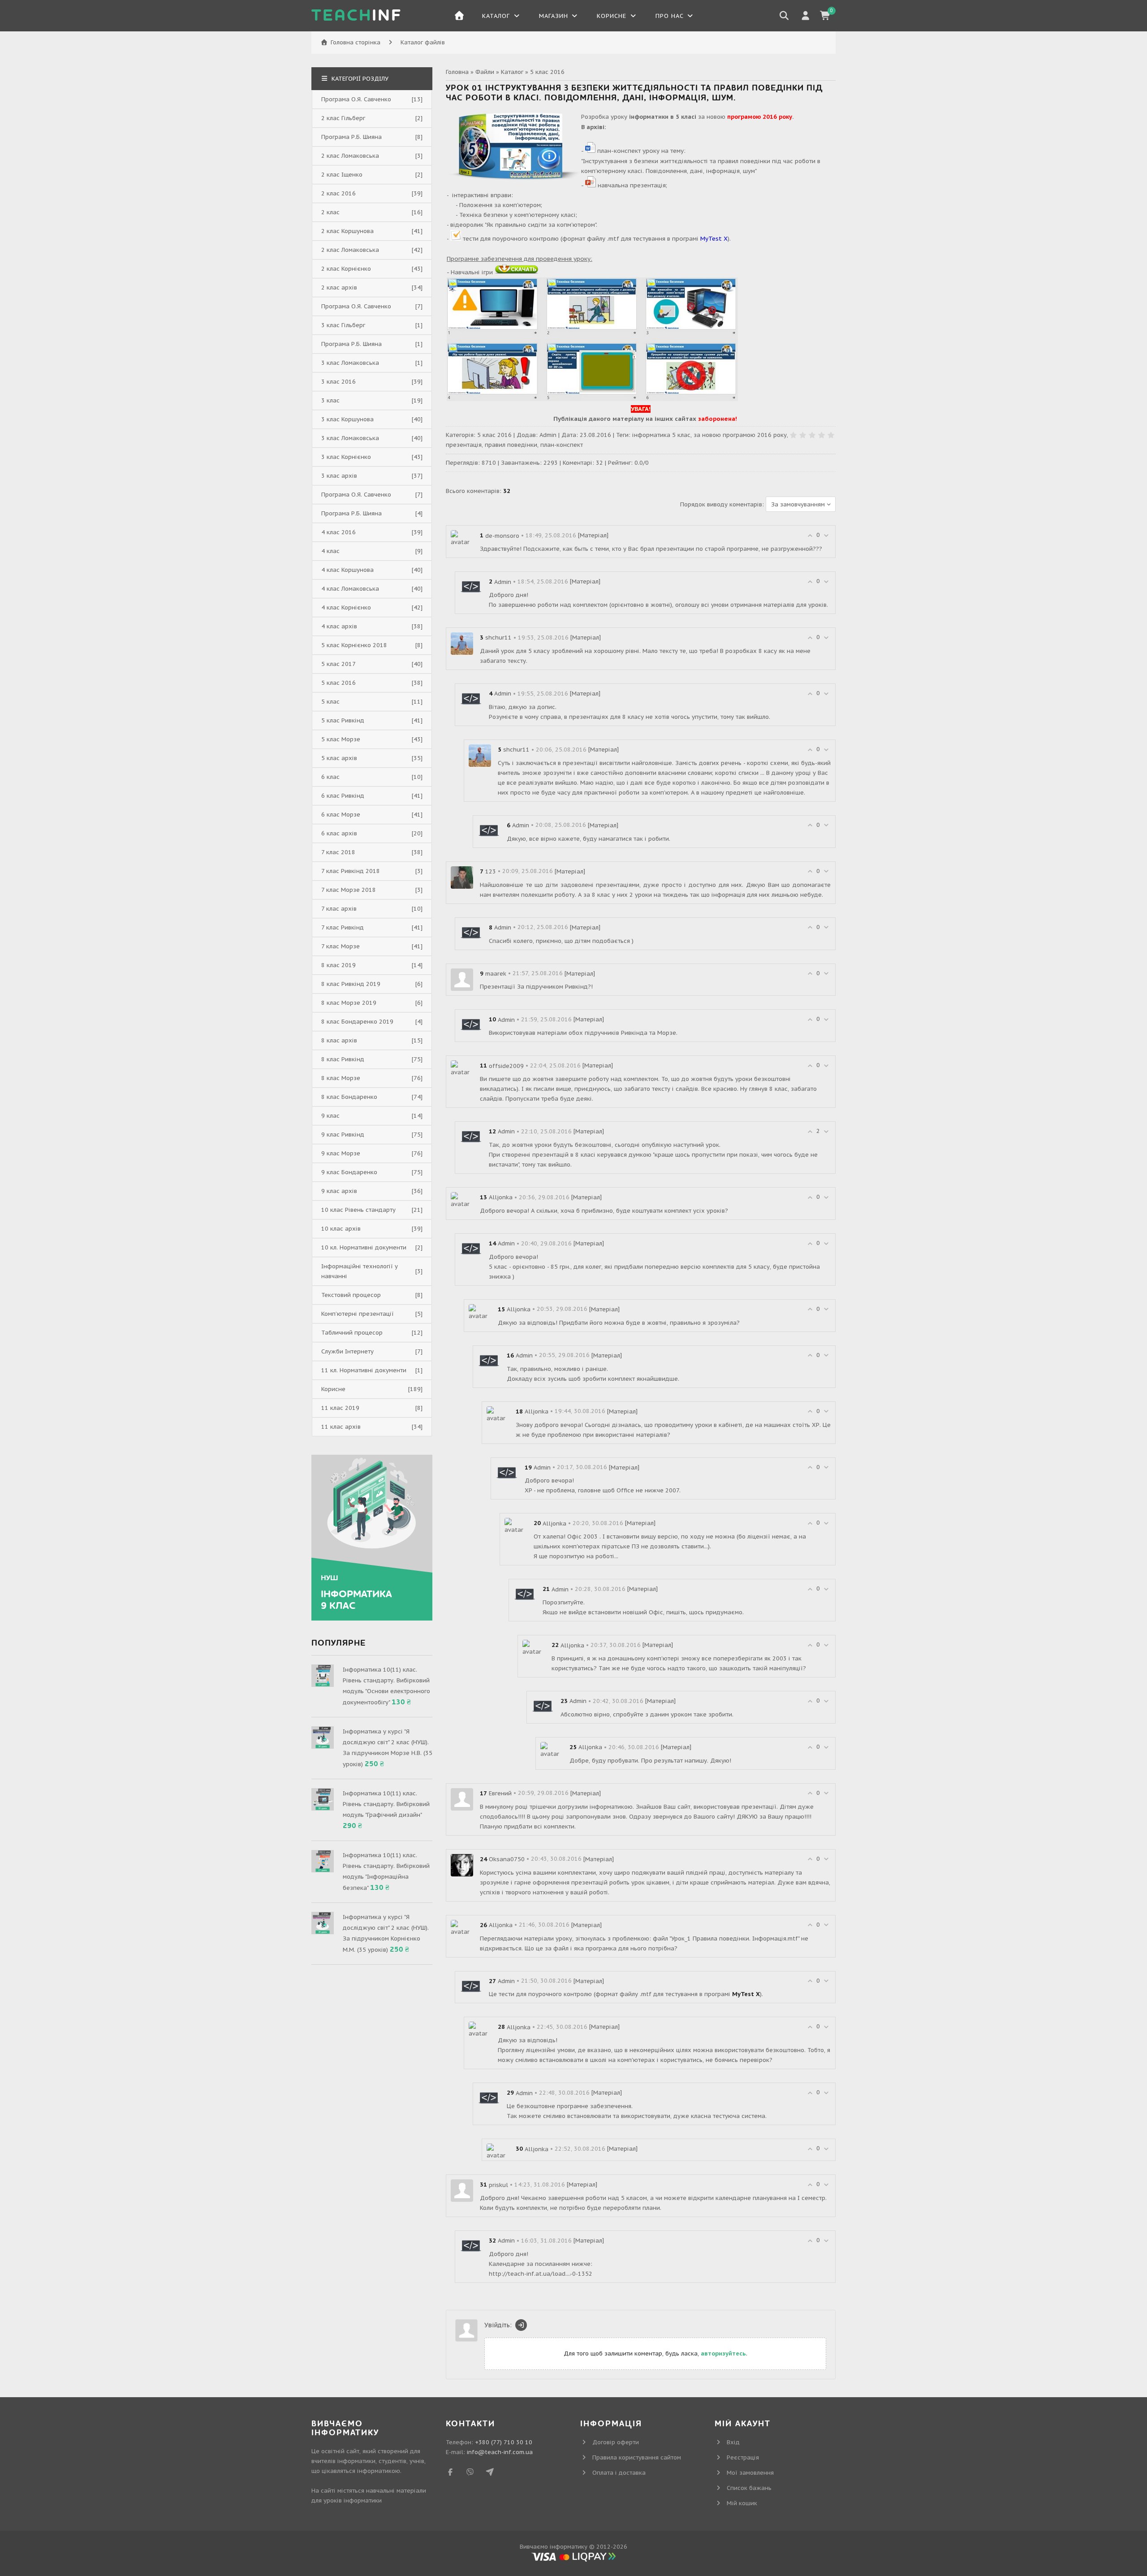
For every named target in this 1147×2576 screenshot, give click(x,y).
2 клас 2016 (338, 193)
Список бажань (749, 2488)
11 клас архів (341, 1427)
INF (357, 16)
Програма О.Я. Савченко (356, 99)
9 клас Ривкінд (343, 1135)
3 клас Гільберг (343, 325)
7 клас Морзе (341, 946)
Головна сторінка (356, 42)
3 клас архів (339, 476)
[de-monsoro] (462, 538)
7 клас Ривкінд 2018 (351, 871)
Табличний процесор (352, 1333)
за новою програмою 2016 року (740, 435)
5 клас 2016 (547, 72)
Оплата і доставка (619, 2473)
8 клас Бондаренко (349, 1097)
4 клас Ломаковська (350, 589)
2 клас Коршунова (347, 231)
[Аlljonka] (462, 1200)
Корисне (333, 1389)
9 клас (330, 1116)
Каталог (512, 72)
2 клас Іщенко (342, 175)
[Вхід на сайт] (521, 2325)
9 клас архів (339, 1191)
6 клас (330, 777)
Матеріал (593, 535)
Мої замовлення (750, 2473)
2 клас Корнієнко (346, 269)
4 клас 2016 (338, 532)
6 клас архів (339, 833)
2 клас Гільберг (343, 118)
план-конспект (562, 445)
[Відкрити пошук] (784, 16)
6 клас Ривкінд (343, 796)
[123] (462, 877)
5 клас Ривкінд (343, 720)
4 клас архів (339, 626)
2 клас (330, 212)
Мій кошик (742, 2503)
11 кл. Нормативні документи (364, 1370)
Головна (457, 72)
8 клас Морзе (341, 1078)
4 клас (330, 551)
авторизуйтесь (723, 2353)
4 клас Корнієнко (346, 607)
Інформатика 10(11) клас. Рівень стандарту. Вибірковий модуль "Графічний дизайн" (386, 1804)
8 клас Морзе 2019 (349, 1003)
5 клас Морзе (341, 739)
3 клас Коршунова (347, 419)
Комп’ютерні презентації (358, 1314)
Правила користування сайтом (637, 2457)
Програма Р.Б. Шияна (351, 137)
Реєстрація (743, 2457)
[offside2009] (462, 1069)
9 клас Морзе (341, 1153)
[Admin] (471, 587)
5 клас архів (339, 758)
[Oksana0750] (462, 1865)
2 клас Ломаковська (350, 156)
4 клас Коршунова (347, 570)
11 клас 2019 (340, 1408)
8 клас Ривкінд (343, 1059)
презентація (464, 445)
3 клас (330, 400)
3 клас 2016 (338, 382)
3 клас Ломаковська (350, 363)
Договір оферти (616, 2442)
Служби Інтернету (347, 1351)
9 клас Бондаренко (349, 1172)
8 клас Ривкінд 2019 (351, 984)
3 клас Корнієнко (346, 457)
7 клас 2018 (338, 852)
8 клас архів (339, 1040)
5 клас (330, 702)
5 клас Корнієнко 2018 (354, 645)
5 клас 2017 (338, 664)
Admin (548, 435)
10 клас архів (341, 1229)
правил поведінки (511, 445)
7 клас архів (339, 909)
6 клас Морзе (341, 815)
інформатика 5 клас (661, 435)
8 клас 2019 (338, 965)
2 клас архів (339, 287)
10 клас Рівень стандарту (358, 1210)
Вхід (733, 2442)
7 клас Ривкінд (343, 927)
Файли (485, 72)
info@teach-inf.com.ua (500, 2452)
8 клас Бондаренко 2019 (357, 1022)
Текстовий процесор (351, 1295)
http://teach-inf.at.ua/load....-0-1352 (541, 2274)
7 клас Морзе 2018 (349, 890)
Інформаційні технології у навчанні (360, 1271)
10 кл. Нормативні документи (364, 1247)
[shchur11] (462, 643)
